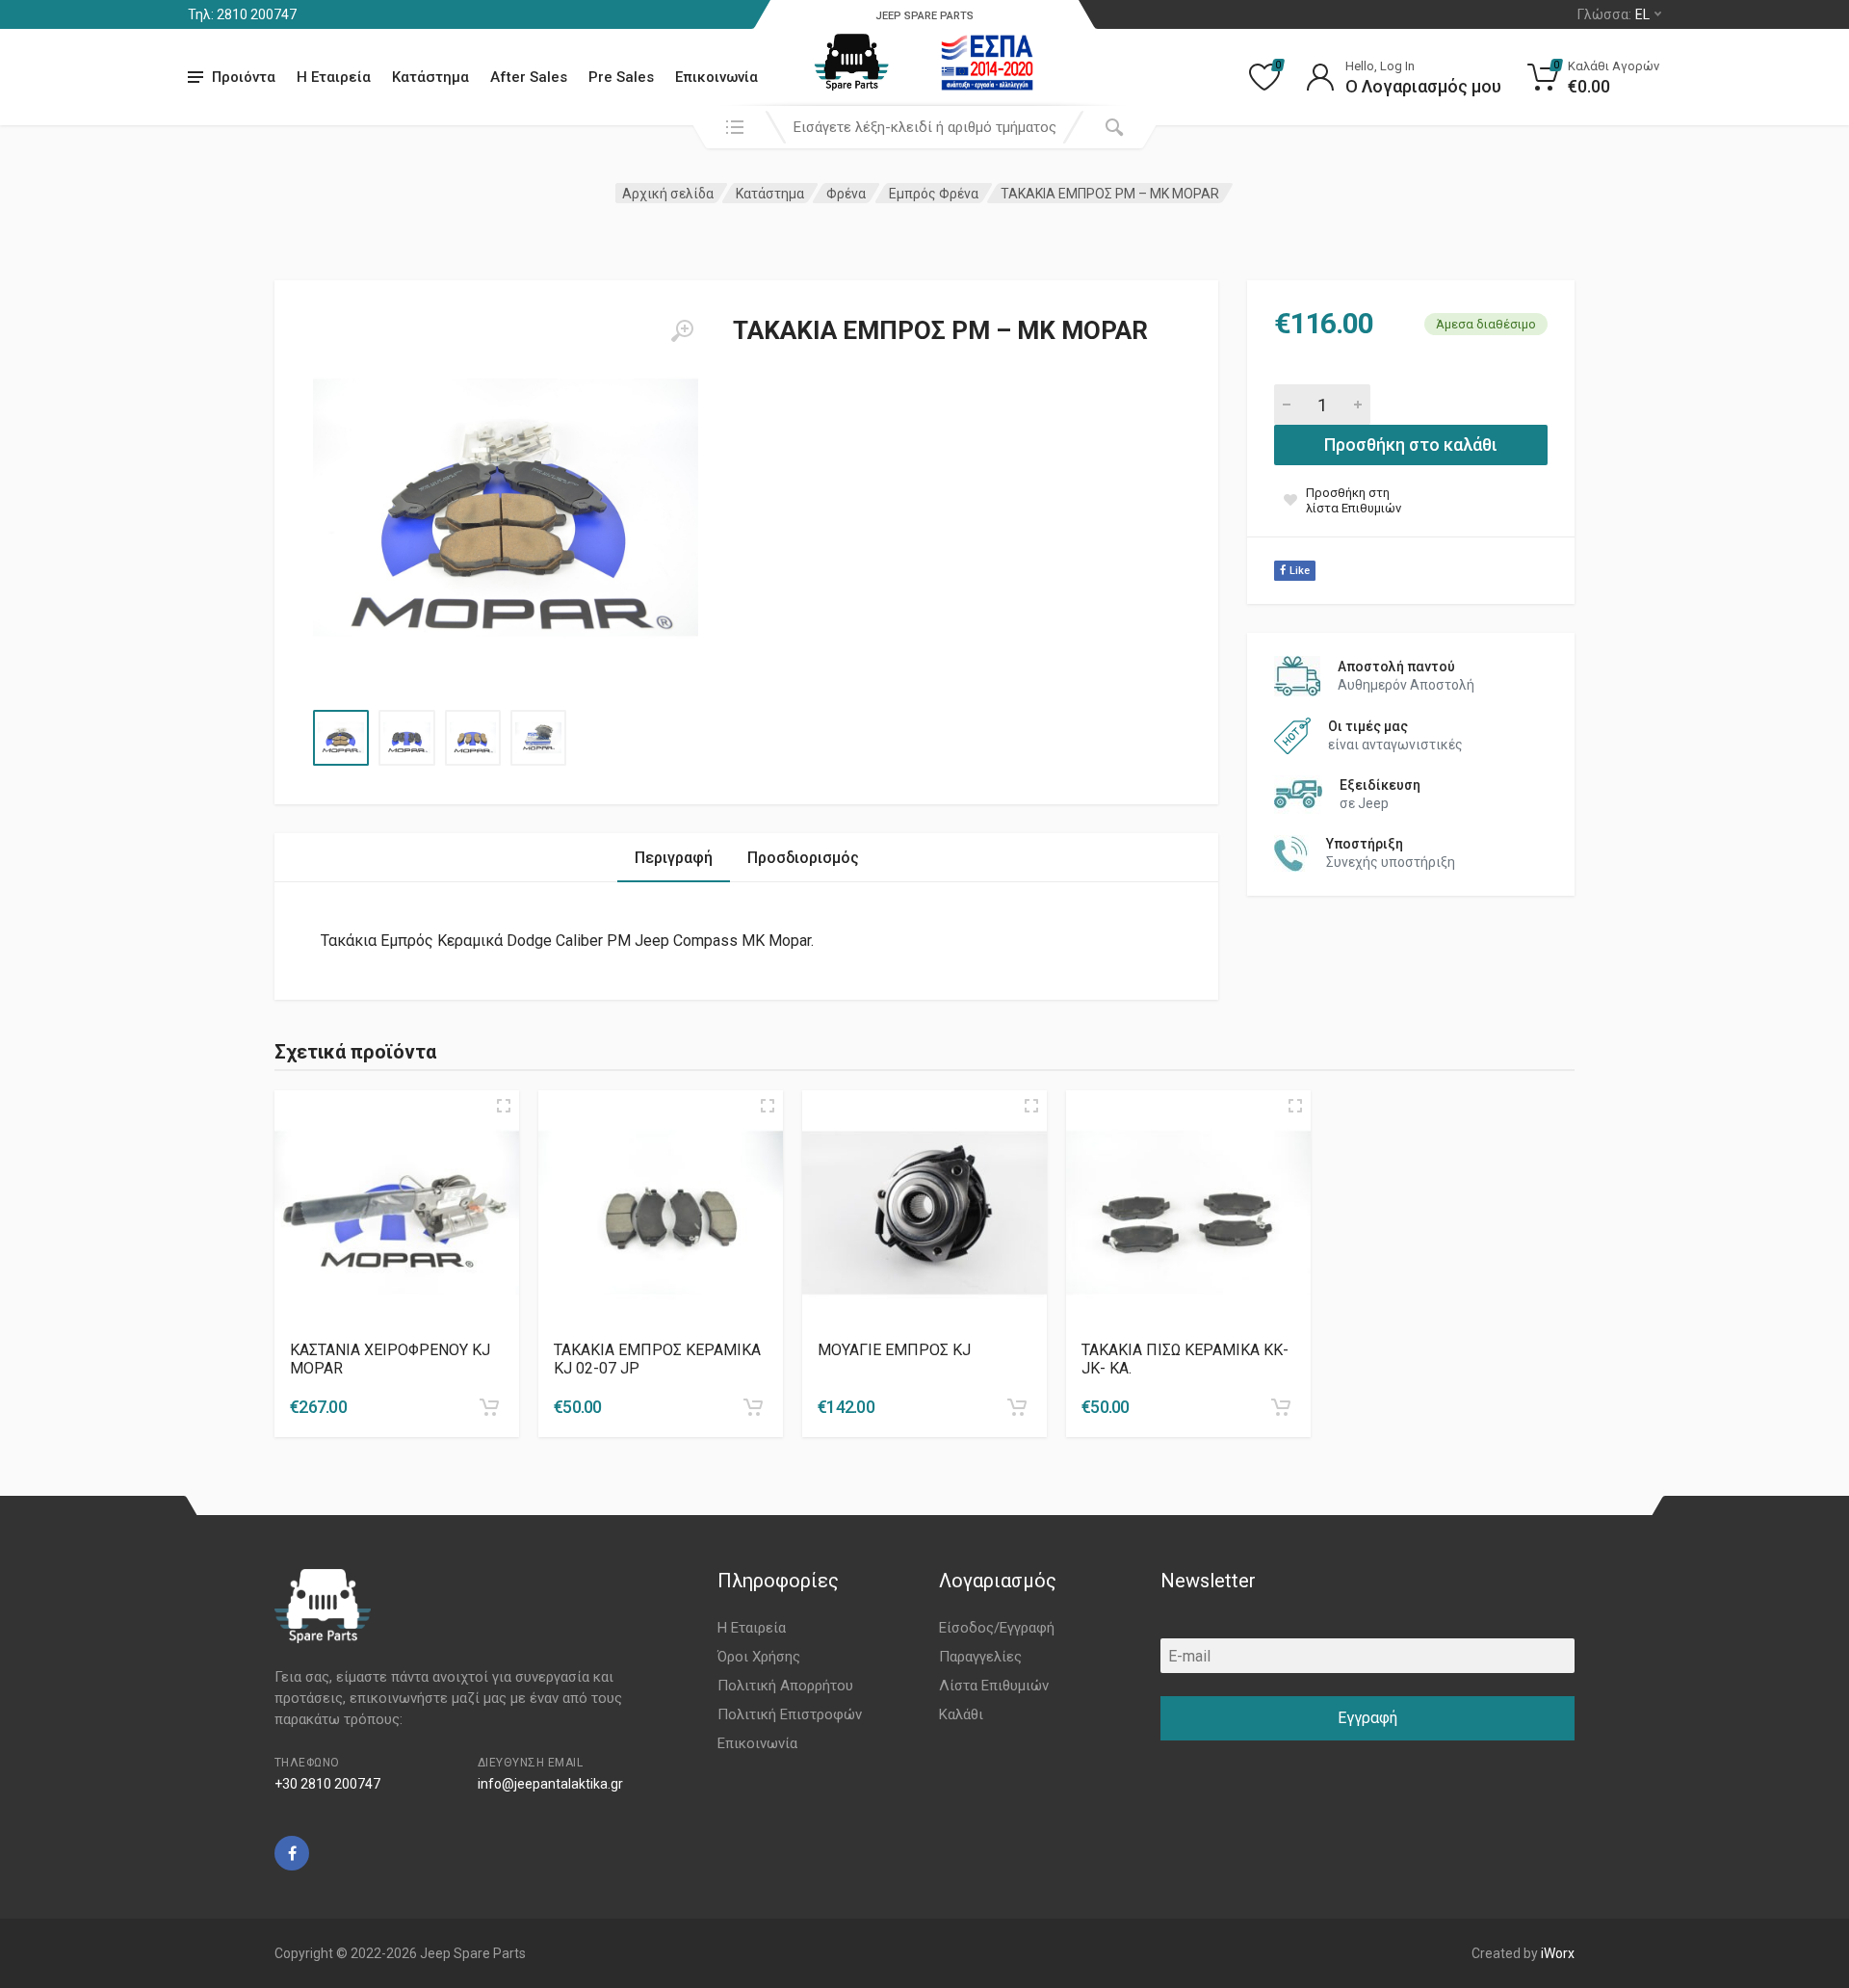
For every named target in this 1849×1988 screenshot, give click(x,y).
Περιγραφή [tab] (674, 858)
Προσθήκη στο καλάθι (1411, 445)
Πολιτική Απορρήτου (785, 1686)
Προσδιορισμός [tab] (803, 858)
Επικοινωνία (716, 77)
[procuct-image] (397, 1213)
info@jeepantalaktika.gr (550, 1784)
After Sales (529, 77)
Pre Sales (621, 77)
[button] (489, 1407)
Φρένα (846, 194)
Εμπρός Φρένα (934, 194)
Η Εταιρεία (334, 77)
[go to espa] (987, 63)
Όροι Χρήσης (759, 1657)
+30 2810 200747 (327, 1784)
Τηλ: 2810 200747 (242, 14)
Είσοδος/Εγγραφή (997, 1628)
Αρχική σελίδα (668, 194)
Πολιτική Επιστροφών (790, 1714)
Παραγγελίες (980, 1657)
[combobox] (924, 127)
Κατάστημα (430, 77)
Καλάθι (961, 1714)
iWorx (1558, 1953)
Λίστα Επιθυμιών (994, 1686)
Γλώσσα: (1614, 14)
